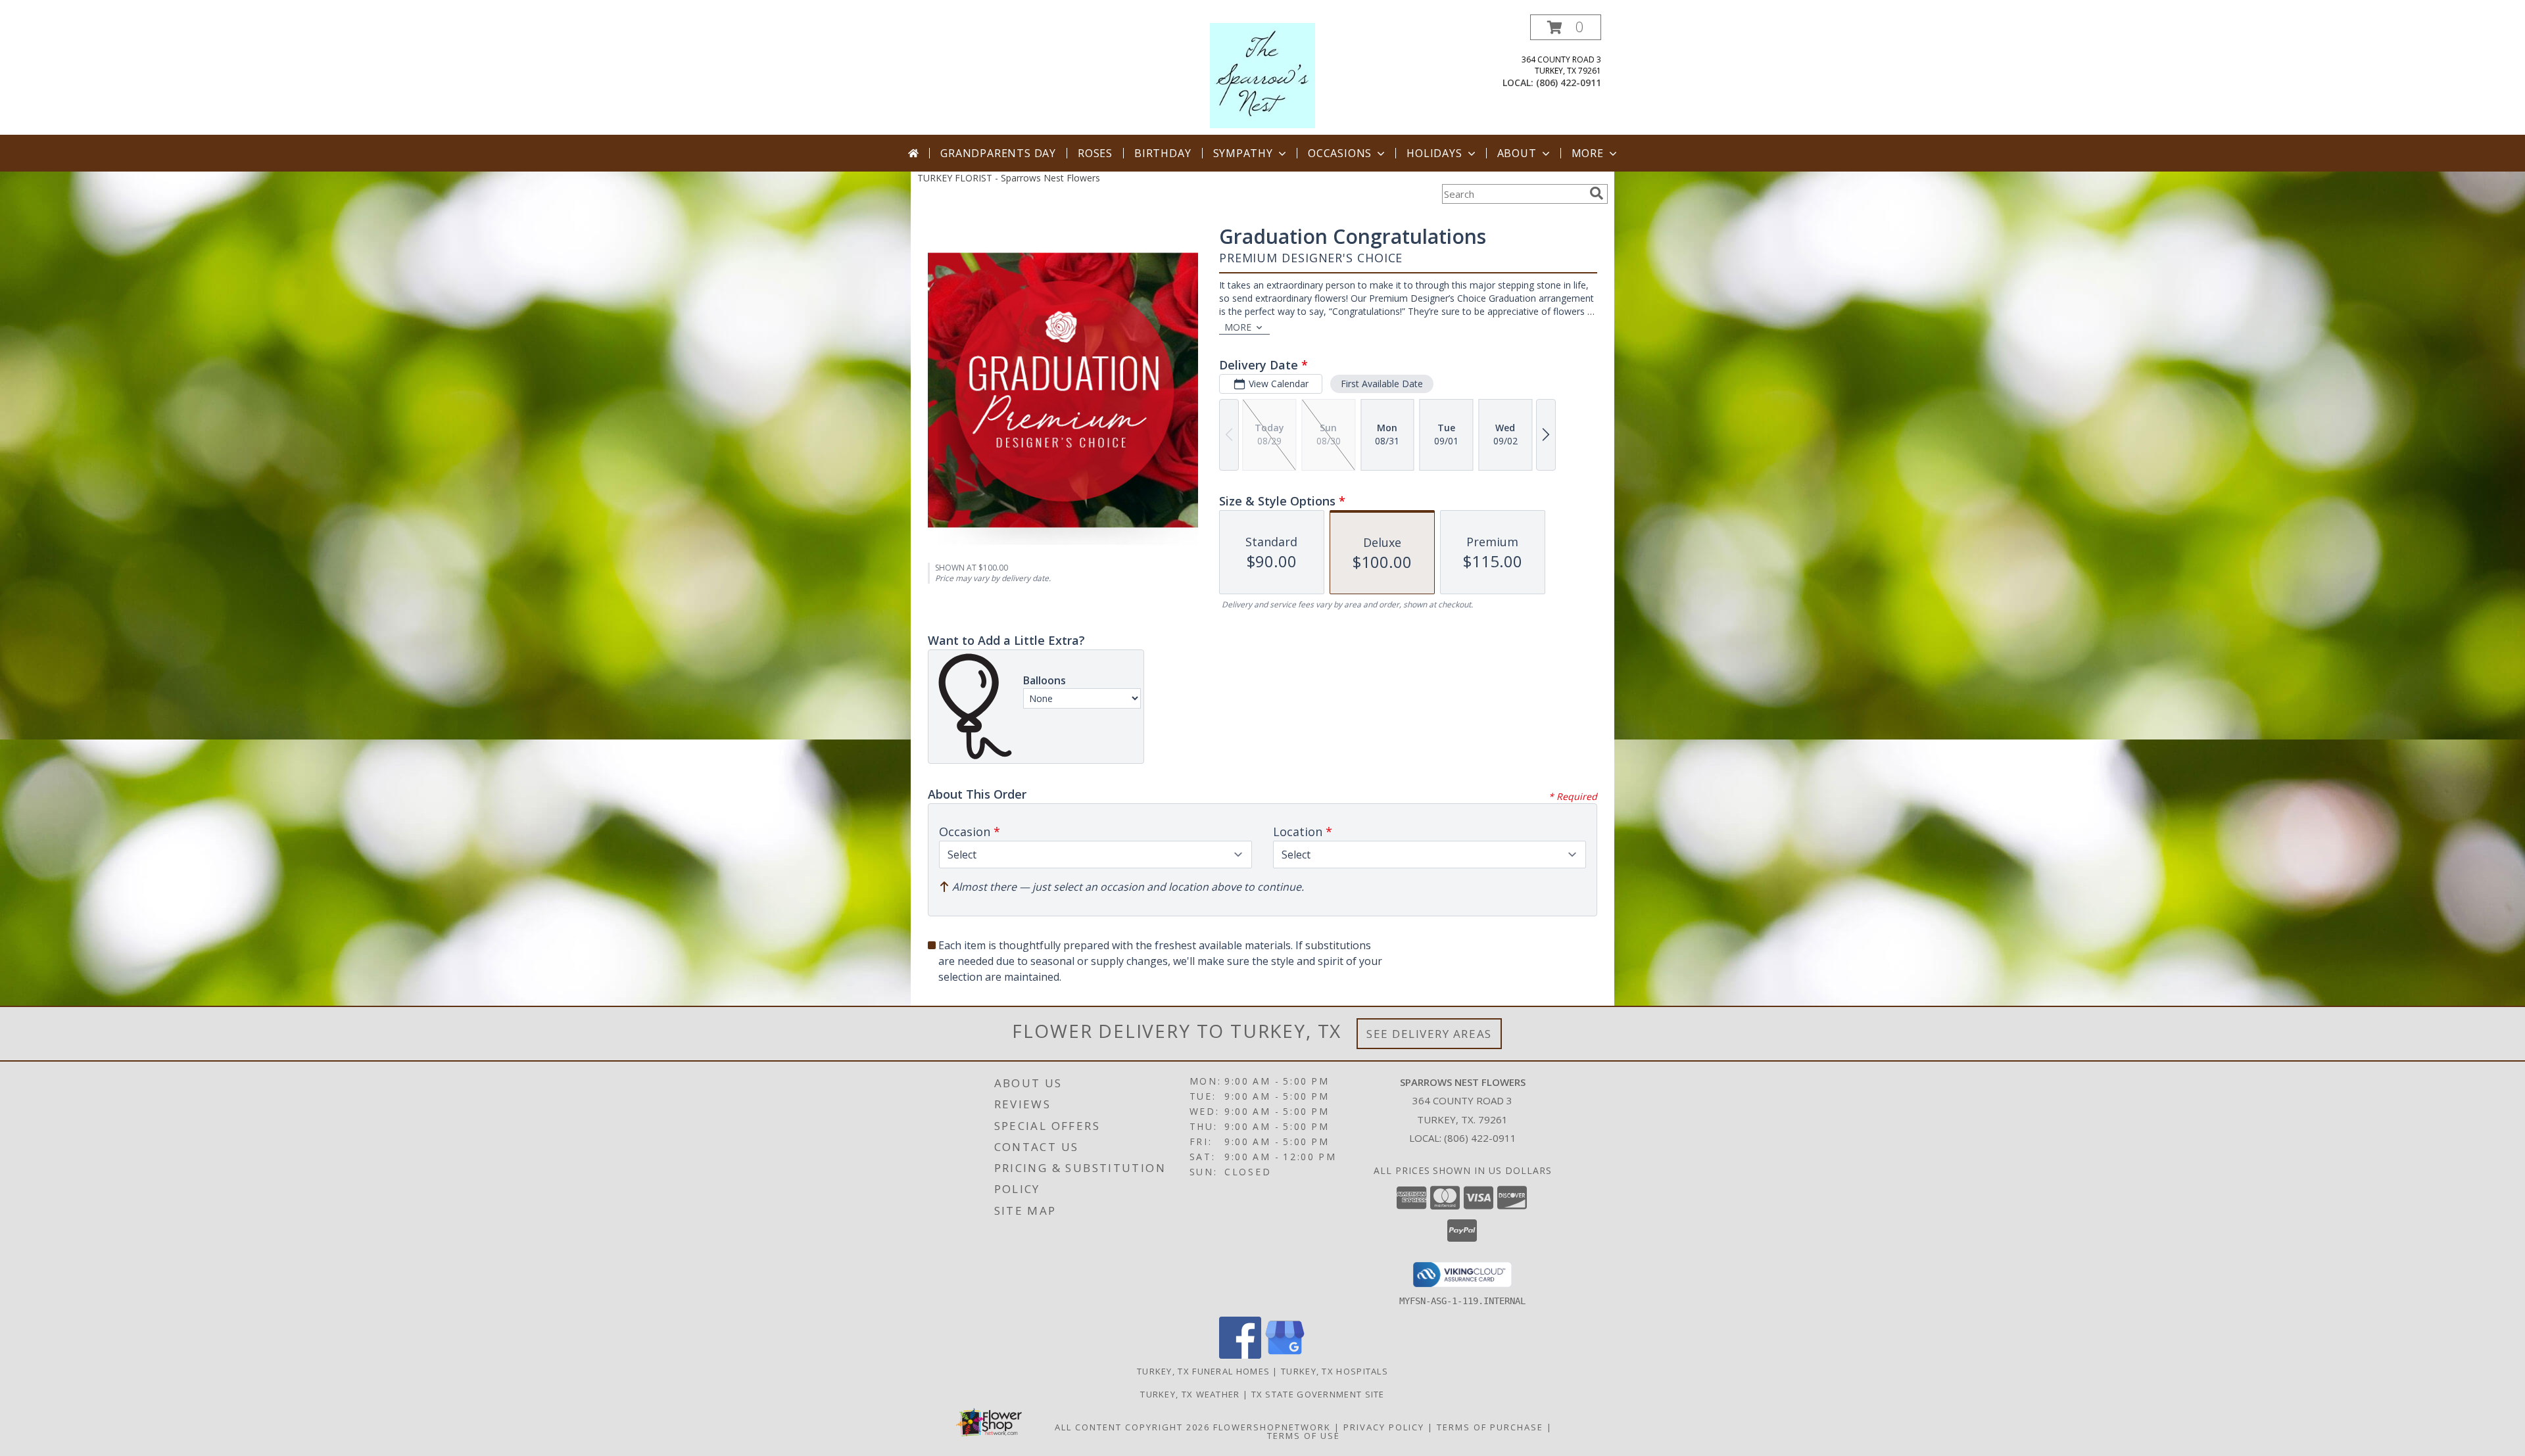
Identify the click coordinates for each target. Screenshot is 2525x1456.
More (1588, 153)
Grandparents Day (998, 153)
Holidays (1434, 153)
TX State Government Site (1318, 1394)
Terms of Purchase (1490, 1427)
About (1517, 153)
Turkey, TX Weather (1190, 1394)
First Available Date (1382, 384)
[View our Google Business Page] (1285, 1355)
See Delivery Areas (1429, 1034)
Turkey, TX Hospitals (1335, 1371)
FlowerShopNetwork (1272, 1427)
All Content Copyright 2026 (1132, 1427)
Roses (1095, 153)
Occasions (1340, 153)
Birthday (1163, 153)
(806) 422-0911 (1569, 82)
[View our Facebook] (1240, 1355)
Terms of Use (1304, 1436)
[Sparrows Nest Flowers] (1262, 75)
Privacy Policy (1384, 1427)
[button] (1566, 27)
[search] (1597, 193)
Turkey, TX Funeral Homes (1203, 1371)
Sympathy (1243, 153)
